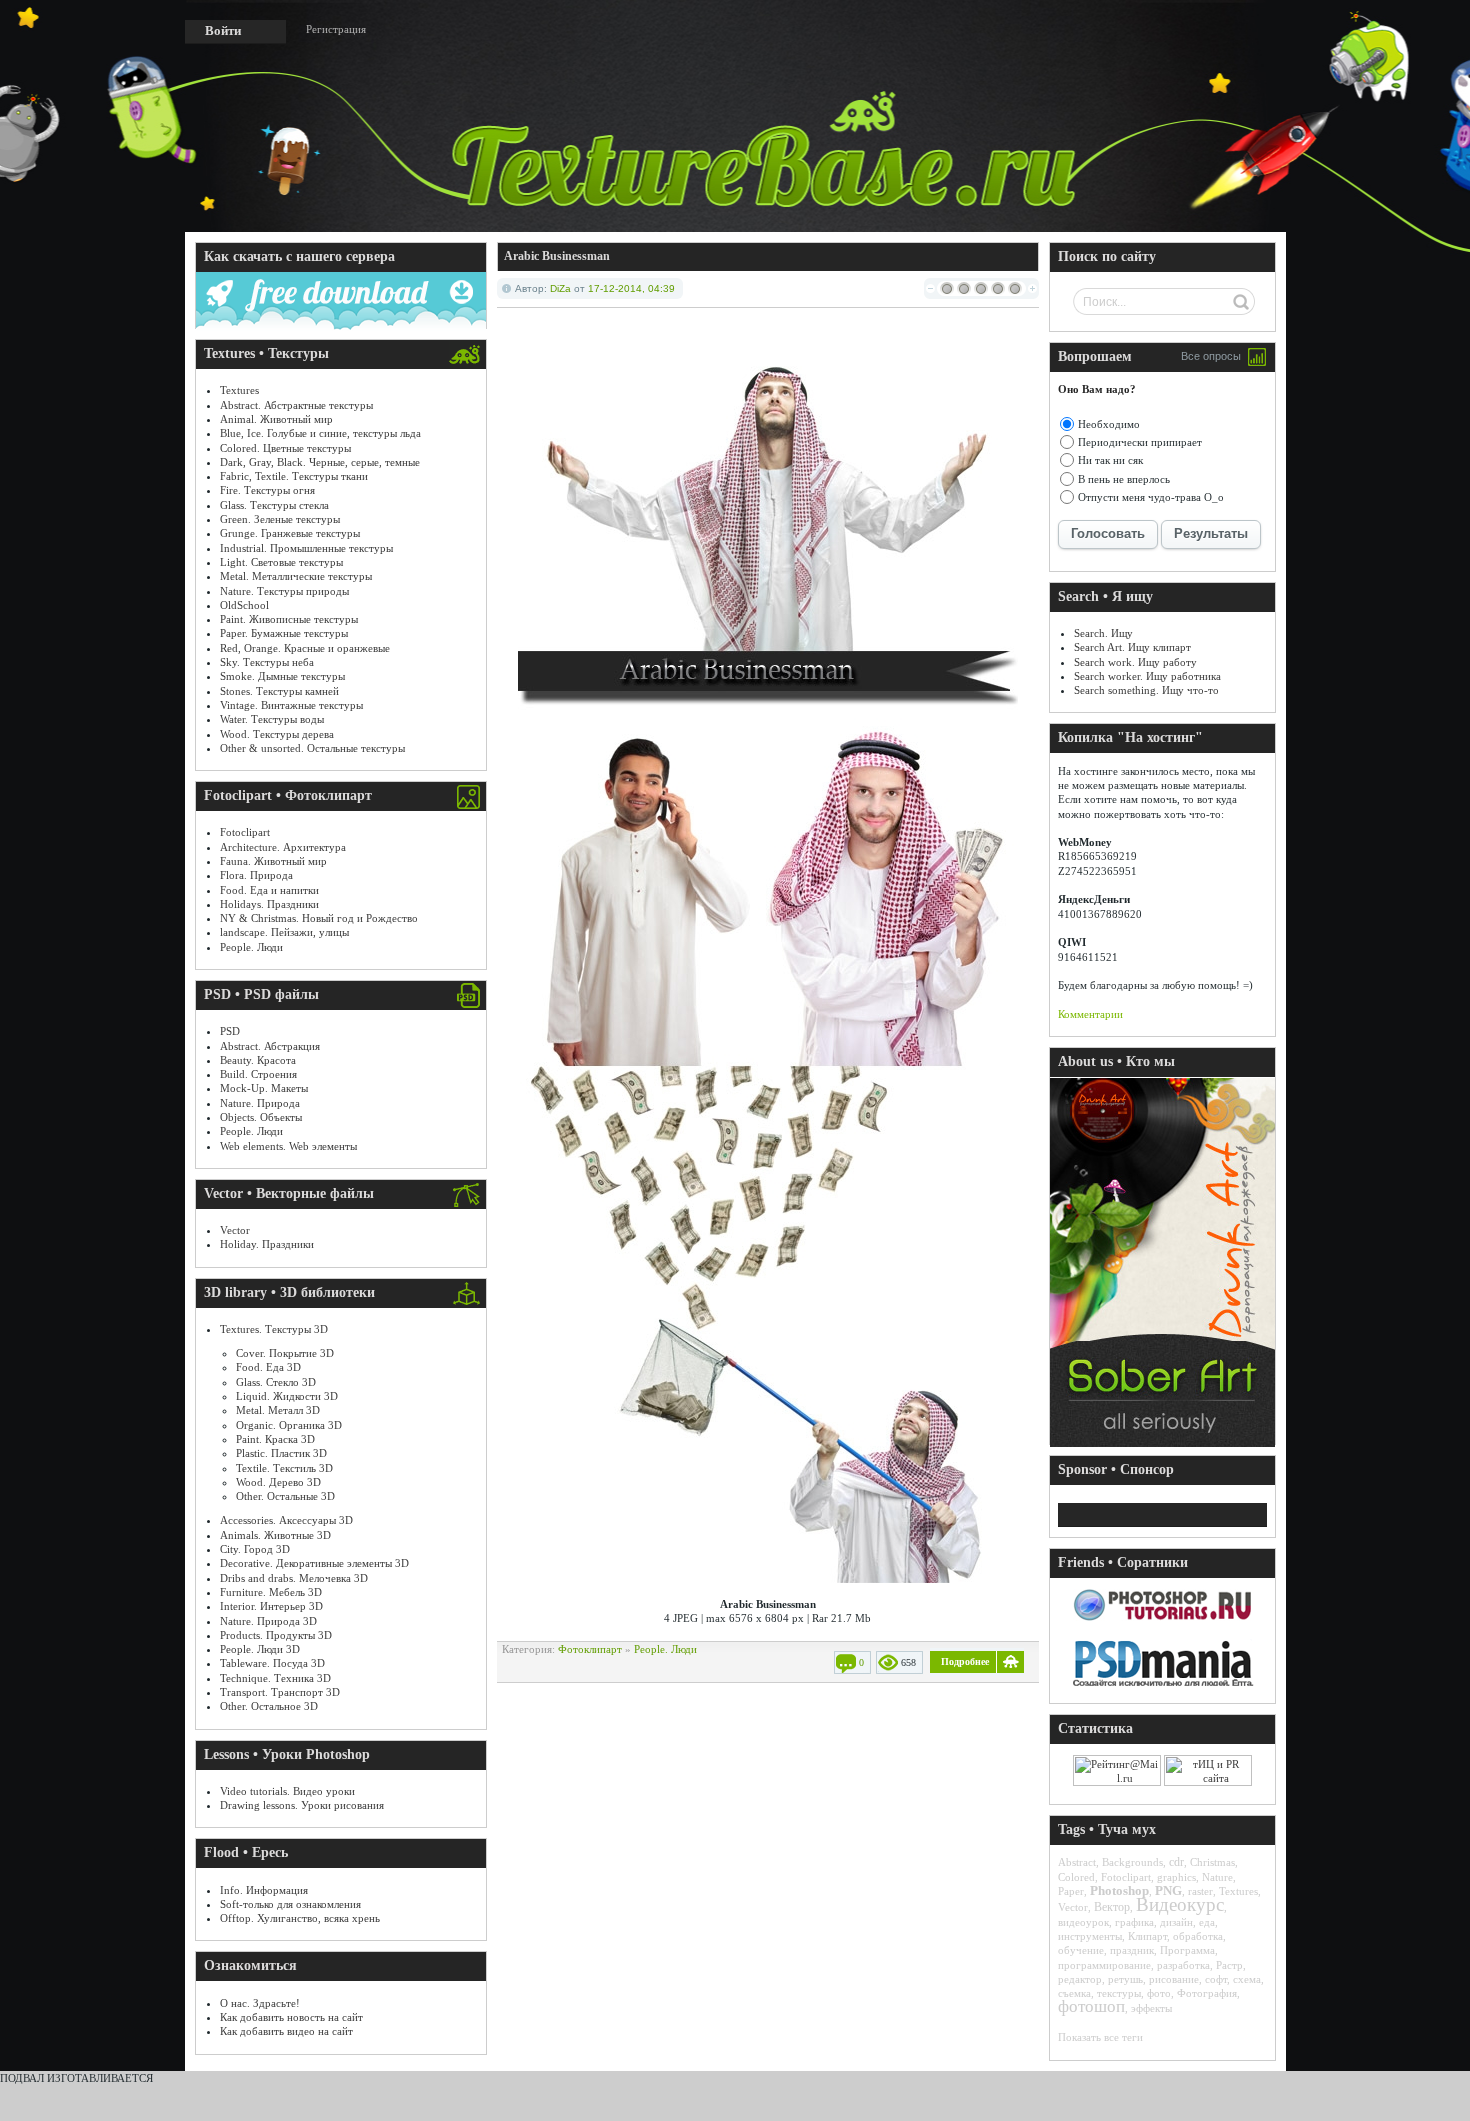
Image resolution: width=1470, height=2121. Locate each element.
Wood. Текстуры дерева (277, 734)
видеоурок (1083, 1922)
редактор (1080, 1979)
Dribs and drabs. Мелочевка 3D (294, 1578)
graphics (1176, 1877)
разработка (1183, 1965)
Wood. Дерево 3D (278, 1482)
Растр (1229, 1965)
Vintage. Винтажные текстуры (291, 705)
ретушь (1125, 1979)
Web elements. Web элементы (288, 1146)
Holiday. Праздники (267, 1244)
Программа (1187, 1950)
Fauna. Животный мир (273, 861)
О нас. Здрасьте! (260, 2003)
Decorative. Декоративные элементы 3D (314, 1563)
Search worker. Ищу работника (1147, 676)
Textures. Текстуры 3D (274, 1329)
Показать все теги (1100, 2037)
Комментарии (1090, 1014)
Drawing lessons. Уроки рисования (302, 1805)
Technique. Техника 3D (275, 1678)
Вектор (1112, 1907)
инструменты (1090, 1936)
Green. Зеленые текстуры (280, 519)
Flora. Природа (256, 875)
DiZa (560, 288)
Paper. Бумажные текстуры (284, 633)
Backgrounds (1132, 1862)
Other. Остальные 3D (285, 1496)
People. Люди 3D (260, 1649)
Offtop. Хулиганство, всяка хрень (300, 1918)
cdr (1176, 1862)
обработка (1198, 1936)
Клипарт (1147, 1936)
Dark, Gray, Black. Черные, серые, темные (320, 462)
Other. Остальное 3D (269, 1706)
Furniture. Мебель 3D (271, 1592)
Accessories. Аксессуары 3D (286, 1520)
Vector (235, 1230)
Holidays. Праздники (269, 904)
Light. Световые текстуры (281, 562)
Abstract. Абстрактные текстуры (296, 405)
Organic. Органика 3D (289, 1425)
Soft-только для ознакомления (290, 1904)
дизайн (1176, 1922)
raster (1200, 1891)
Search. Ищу (1103, 633)
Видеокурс (1180, 1904)
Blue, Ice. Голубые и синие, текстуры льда (320, 433)
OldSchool (244, 605)
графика (1134, 1922)
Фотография (1207, 1993)
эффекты (1151, 2008)
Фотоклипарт (590, 1649)
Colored (1076, 1877)
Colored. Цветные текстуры (285, 448)
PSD (230, 1031)
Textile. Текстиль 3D (284, 1468)
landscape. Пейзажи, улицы (284, 932)
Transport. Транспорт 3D (280, 1692)
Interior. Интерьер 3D (271, 1606)
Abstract (1077, 1862)
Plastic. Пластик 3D (281, 1453)
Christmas (1212, 1862)
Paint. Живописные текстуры (289, 619)
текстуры (1119, 1993)
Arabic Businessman (557, 256)
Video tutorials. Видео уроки (287, 1791)
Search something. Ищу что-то (1146, 690)
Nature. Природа (260, 1103)
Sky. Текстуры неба (267, 662)
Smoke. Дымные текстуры (282, 676)
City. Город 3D (255, 1549)
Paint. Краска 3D (275, 1439)
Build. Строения (258, 1074)
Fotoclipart (245, 832)
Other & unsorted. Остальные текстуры (312, 748)
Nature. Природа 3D (268, 1621)
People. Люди (251, 947)
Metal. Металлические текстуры (296, 576)
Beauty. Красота (258, 1060)
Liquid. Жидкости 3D (287, 1396)
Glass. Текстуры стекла (274, 505)
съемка (1074, 1993)
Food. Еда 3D (268, 1367)
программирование (1104, 1965)
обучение (1081, 1950)
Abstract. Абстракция (270, 1046)
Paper (1071, 1891)
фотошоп (1091, 2006)
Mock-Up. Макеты (264, 1088)
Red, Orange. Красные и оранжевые (305, 648)
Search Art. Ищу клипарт (1132, 647)
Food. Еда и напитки (269, 890)
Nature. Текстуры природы (284, 591)
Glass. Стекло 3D (276, 1382)
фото (1159, 1993)
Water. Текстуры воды (272, 719)
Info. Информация (264, 1890)
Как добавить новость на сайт (291, 2017)
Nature (1217, 1877)
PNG (1168, 1890)
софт (1216, 1979)
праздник (1132, 1950)
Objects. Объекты (261, 1117)
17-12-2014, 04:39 (631, 288)
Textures (239, 390)
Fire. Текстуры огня (267, 490)
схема (1247, 1979)
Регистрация (336, 29)
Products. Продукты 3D (276, 1635)
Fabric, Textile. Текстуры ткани (294, 476)
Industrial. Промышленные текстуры (306, 548)
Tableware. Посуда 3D (272, 1663)
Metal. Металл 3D (278, 1410)
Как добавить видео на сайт (286, 2031)
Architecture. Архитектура (283, 847)
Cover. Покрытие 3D (285, 1353)
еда (1207, 1922)
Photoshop (1119, 1890)
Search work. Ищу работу (1135, 662)
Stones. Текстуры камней (279, 691)
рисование (1174, 1979)
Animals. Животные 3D (275, 1535)
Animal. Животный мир (276, 419)
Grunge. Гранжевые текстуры (290, 533)
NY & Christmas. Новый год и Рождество (319, 918)
